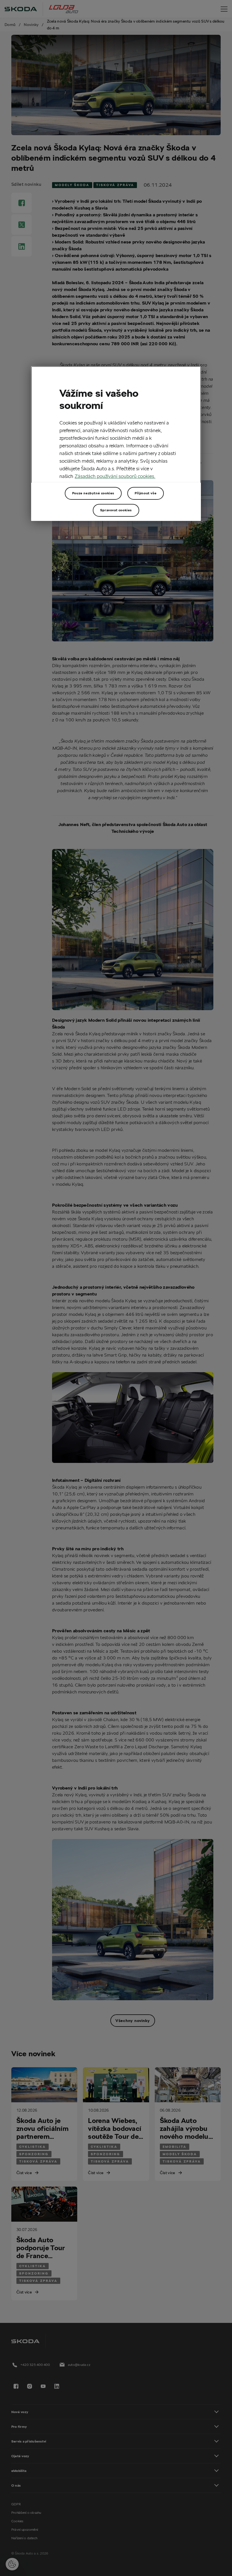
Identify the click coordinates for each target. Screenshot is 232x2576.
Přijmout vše (146, 493)
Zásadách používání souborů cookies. (115, 476)
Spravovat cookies (116, 510)
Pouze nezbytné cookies (93, 493)
